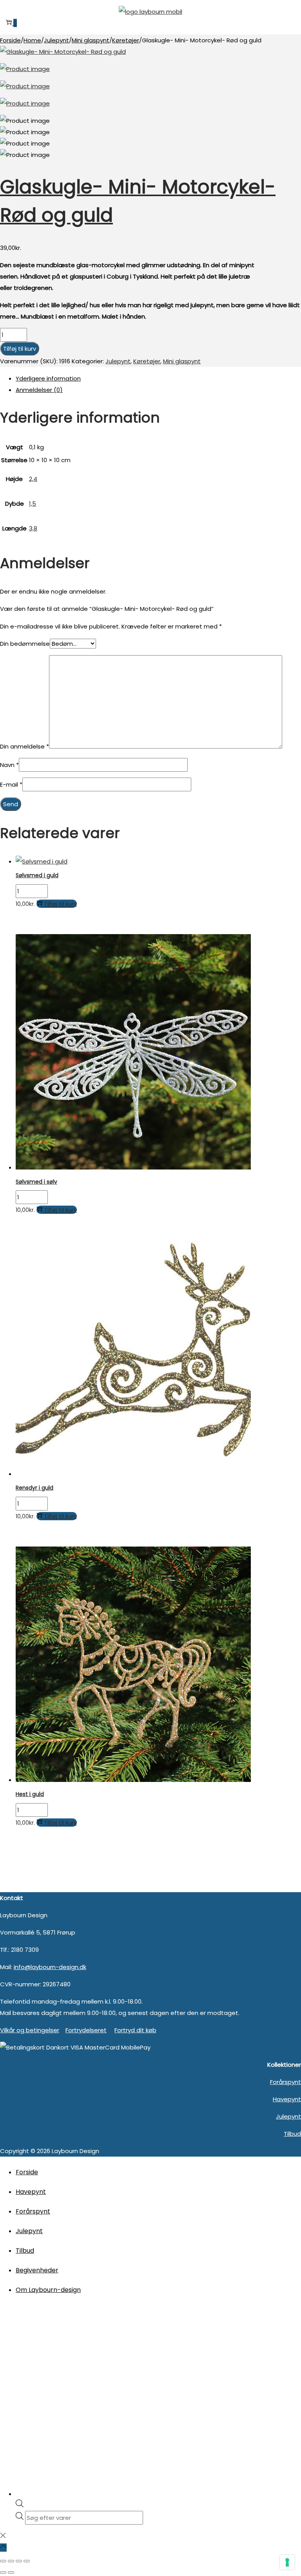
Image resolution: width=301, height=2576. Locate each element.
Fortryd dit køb (135, 2030)
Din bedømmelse (25, 644)
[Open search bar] (20, 2505)
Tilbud (292, 2134)
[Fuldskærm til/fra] (11, 2561)
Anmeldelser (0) (39, 390)
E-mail (11, 784)
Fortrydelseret (86, 2030)
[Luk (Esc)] (27, 2561)
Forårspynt (286, 2082)
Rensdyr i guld (34, 1488)
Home (32, 40)
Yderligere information (48, 378)
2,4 (33, 479)
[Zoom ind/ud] (3, 2561)
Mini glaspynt (91, 40)
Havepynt (287, 2099)
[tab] (158, 378)
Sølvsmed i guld (37, 875)
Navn (9, 765)
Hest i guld (30, 1794)
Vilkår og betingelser (30, 2030)
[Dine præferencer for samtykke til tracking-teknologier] (287, 2562)
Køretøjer (126, 40)
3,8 (33, 528)
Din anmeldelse (24, 746)
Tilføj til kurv (20, 349)
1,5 (33, 504)
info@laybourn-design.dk (50, 1967)
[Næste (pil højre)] (11, 2572)
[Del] (19, 2561)
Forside (10, 40)
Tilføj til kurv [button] (60, 904)
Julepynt (56, 40)
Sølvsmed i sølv (36, 1182)
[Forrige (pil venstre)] (3, 2572)
